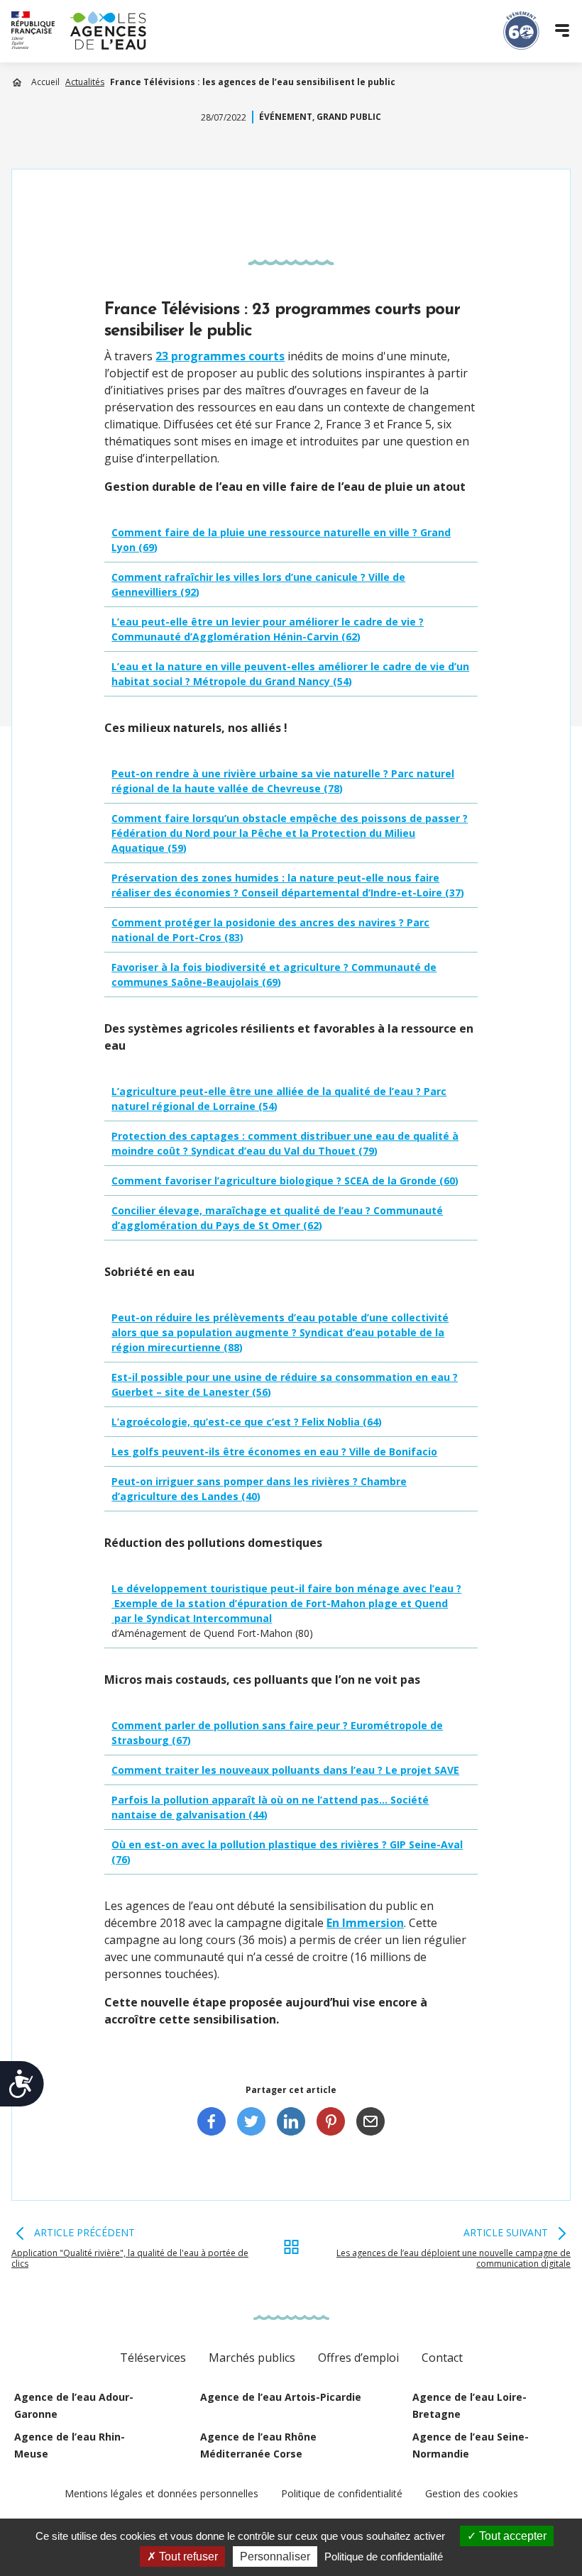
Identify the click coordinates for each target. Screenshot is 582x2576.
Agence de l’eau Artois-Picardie (281, 2397)
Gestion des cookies (472, 2493)
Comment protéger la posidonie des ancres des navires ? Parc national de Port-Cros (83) (270, 930)
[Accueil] (79, 30)
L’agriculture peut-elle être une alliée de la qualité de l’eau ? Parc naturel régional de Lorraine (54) (279, 1099)
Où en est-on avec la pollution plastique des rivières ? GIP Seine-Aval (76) (287, 1852)
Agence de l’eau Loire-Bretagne (470, 2405)
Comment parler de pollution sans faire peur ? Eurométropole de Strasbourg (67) (277, 1733)
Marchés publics (252, 2358)
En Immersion (365, 1923)
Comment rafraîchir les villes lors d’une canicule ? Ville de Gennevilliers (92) (258, 584)
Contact (442, 2358)
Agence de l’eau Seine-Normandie (471, 2445)
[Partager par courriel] (370, 2121)
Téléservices (153, 2358)
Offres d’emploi (358, 2358)
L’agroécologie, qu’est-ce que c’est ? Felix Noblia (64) (247, 1422)
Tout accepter (511, 2536)
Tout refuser (187, 2556)
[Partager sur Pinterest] (331, 2121)
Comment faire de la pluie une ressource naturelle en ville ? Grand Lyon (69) (281, 540)
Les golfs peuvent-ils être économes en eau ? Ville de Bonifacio (274, 1451)
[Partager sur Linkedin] (291, 2121)
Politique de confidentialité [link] (384, 2556)
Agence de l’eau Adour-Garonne (74, 2405)
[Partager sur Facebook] (212, 2121)
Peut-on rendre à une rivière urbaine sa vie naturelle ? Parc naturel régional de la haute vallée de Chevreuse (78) (283, 781)
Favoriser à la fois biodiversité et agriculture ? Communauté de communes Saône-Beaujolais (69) (274, 975)
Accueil (45, 82)
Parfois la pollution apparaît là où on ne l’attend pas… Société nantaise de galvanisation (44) (270, 1807)
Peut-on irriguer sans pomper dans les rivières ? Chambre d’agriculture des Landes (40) (259, 1489)
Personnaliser (275, 2556)
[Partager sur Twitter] (251, 2121)
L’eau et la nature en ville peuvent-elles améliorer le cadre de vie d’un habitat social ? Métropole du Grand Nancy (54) (290, 674)
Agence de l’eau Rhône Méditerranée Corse (258, 2445)
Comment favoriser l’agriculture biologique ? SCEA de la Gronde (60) (285, 1181)
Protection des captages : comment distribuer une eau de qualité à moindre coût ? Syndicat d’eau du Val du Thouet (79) (285, 1143)
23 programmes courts (220, 356)
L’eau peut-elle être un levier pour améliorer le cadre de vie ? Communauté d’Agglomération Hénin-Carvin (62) (268, 629)
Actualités (85, 82)
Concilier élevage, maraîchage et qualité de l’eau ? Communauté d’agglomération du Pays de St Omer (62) (277, 1218)
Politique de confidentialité (342, 2493)
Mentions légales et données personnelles (161, 2493)
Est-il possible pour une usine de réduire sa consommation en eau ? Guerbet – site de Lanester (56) (285, 1384)
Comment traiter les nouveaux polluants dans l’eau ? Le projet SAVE (285, 1770)
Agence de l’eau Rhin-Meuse (70, 2445)
